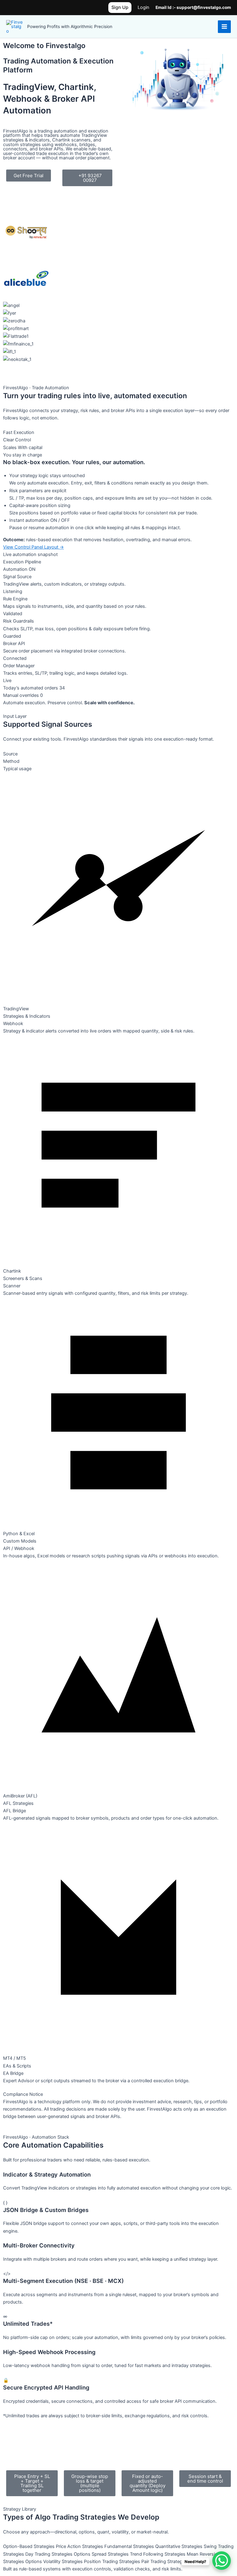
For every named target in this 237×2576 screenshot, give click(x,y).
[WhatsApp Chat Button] (222, 2561)
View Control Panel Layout (33, 547)
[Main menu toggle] (224, 27)
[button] (120, 8)
